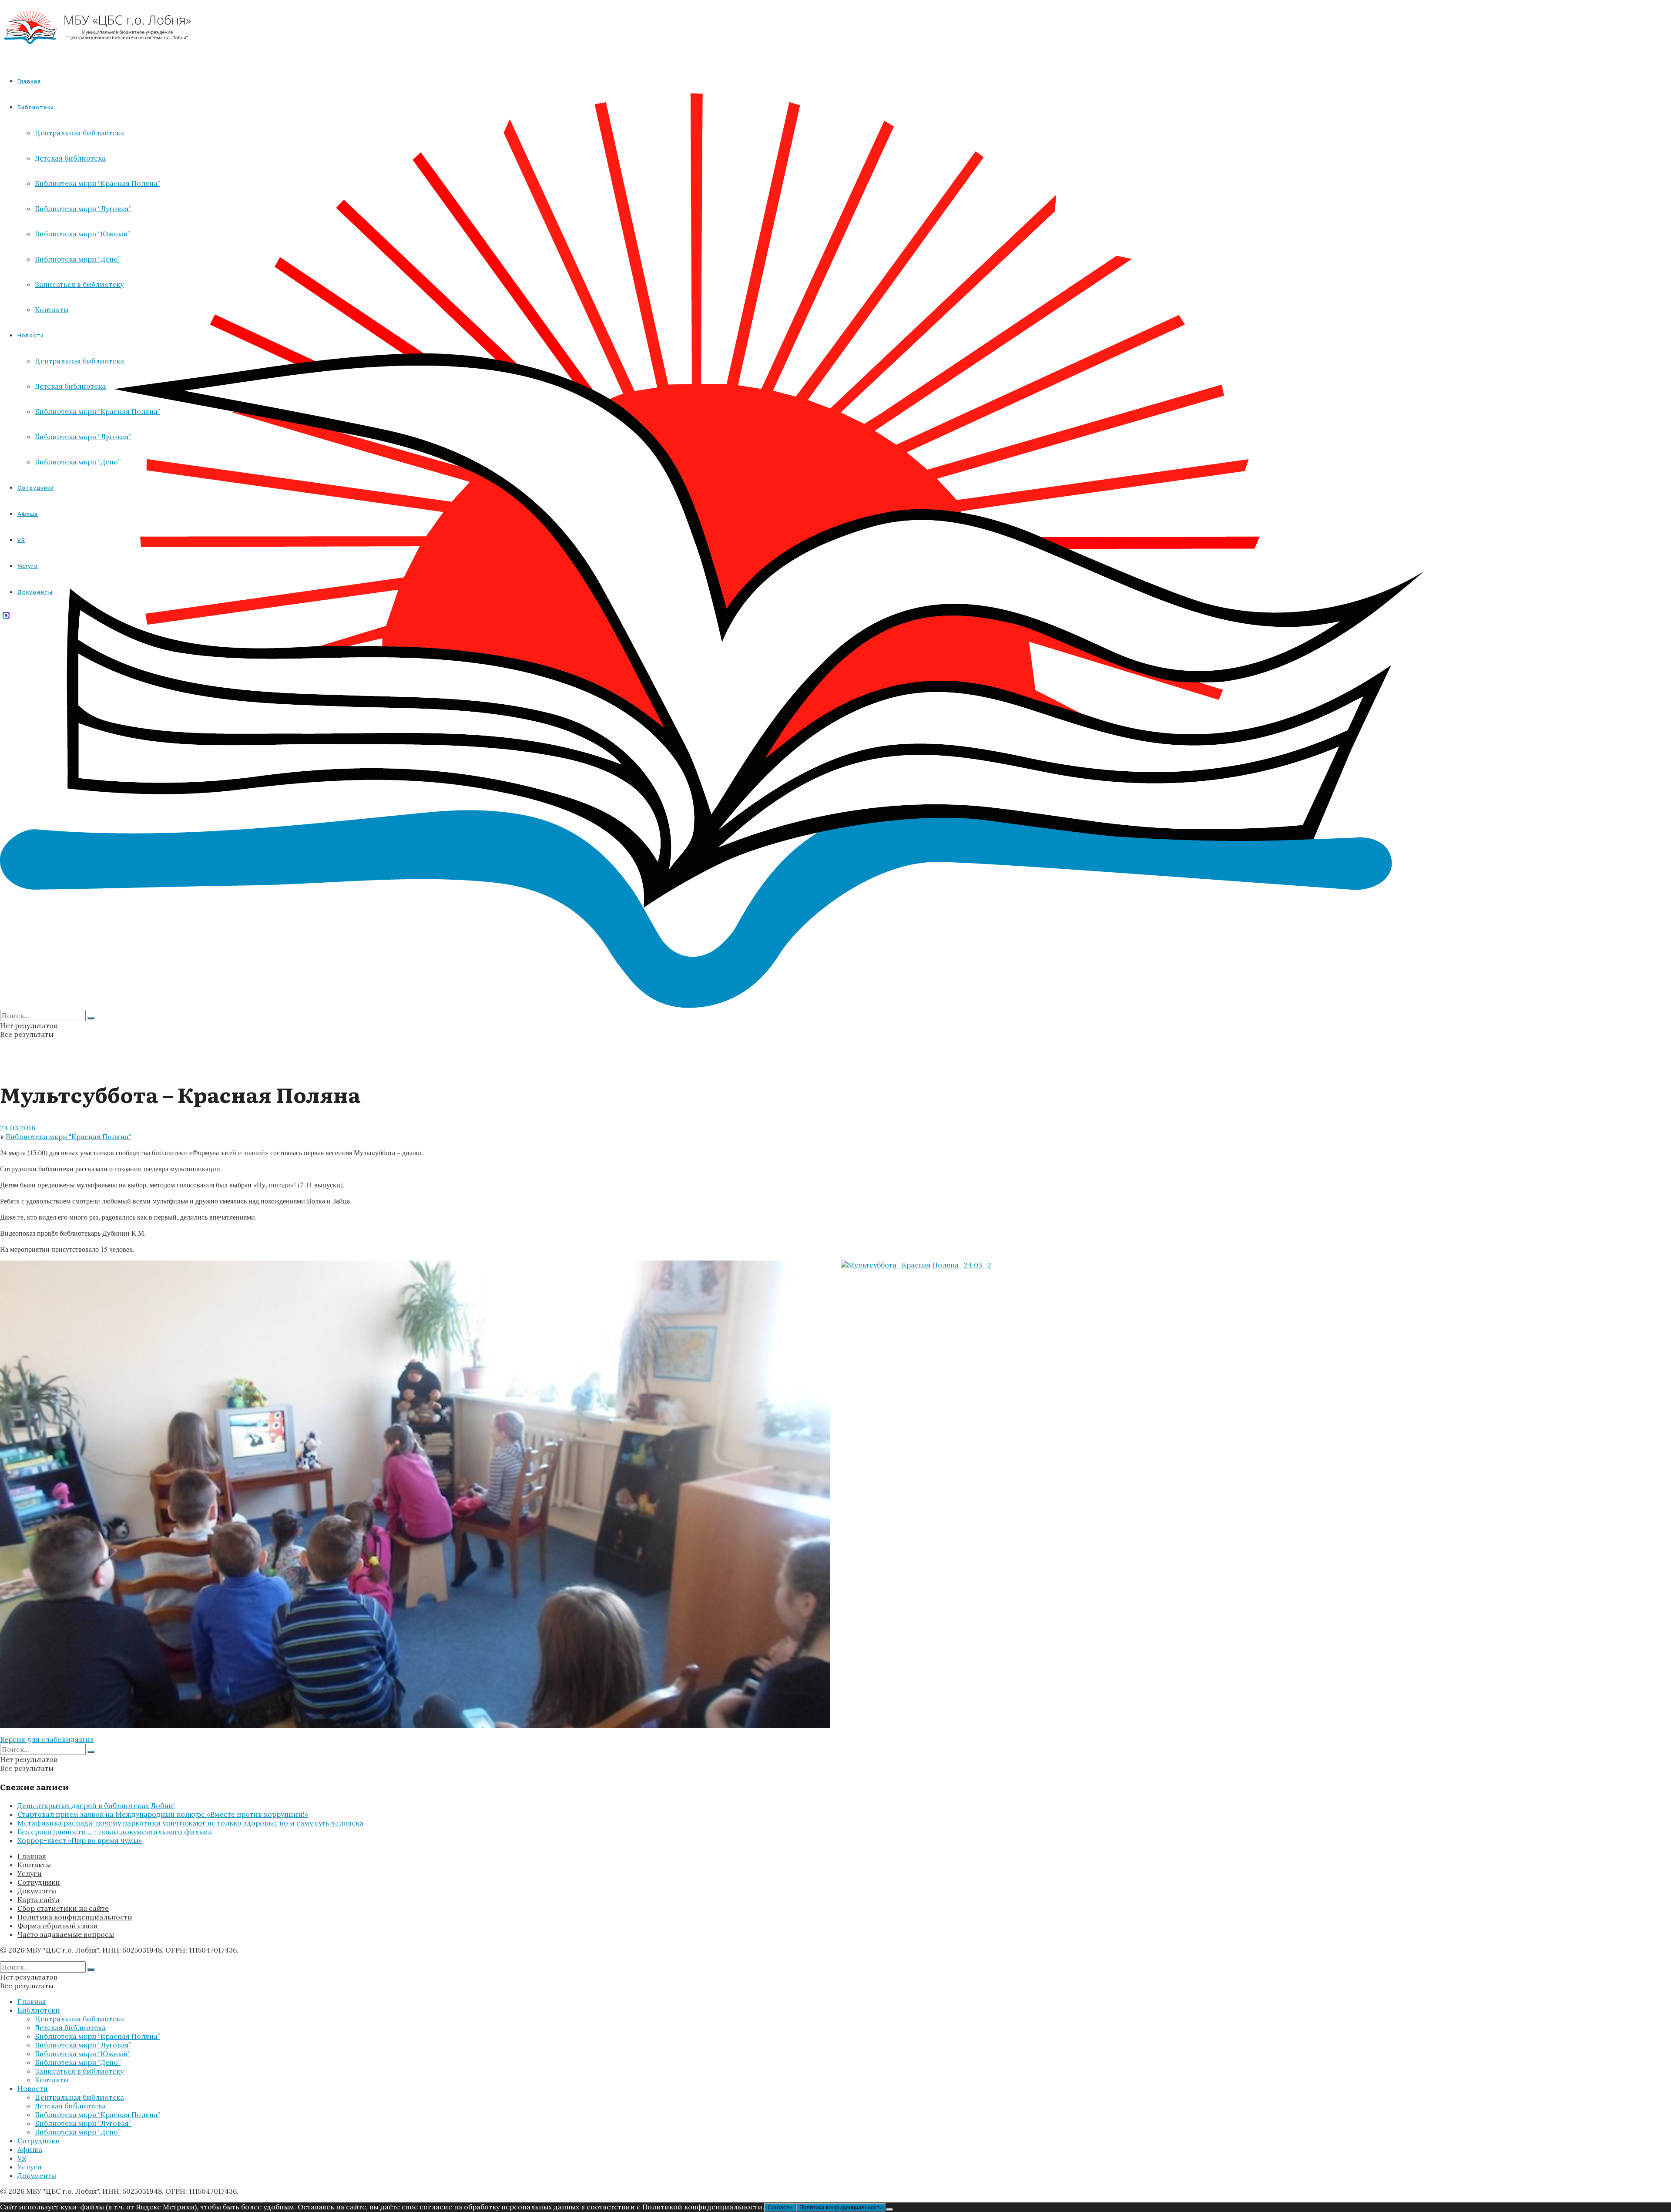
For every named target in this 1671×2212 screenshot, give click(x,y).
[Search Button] (91, 1018)
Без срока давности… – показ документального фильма (115, 1832)
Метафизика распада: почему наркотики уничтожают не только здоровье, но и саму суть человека (190, 1823)
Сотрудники (39, 1882)
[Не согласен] (889, 2209)
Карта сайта (39, 1899)
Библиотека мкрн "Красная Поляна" (68, 1136)
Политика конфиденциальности (75, 1917)
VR (22, 2158)
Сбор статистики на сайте (63, 1908)
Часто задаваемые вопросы (66, 1934)
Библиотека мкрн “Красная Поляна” (97, 2036)
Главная (29, 81)
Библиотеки (39, 2010)
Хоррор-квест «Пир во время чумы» (80, 1840)
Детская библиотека (70, 2027)
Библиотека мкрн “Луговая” (83, 2045)
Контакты (34, 1865)
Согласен (780, 2207)
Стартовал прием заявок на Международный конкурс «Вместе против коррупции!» (163, 1814)
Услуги (30, 1873)
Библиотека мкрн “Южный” (83, 2054)
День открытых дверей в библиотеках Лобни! (96, 1805)
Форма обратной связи (58, 1926)
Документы (37, 1891)
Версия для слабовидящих (47, 1739)
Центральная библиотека (79, 2019)
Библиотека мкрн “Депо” (78, 2062)
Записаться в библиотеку (79, 2071)
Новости (33, 2088)
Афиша (30, 2149)
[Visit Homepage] (98, 52)
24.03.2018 (18, 1128)
